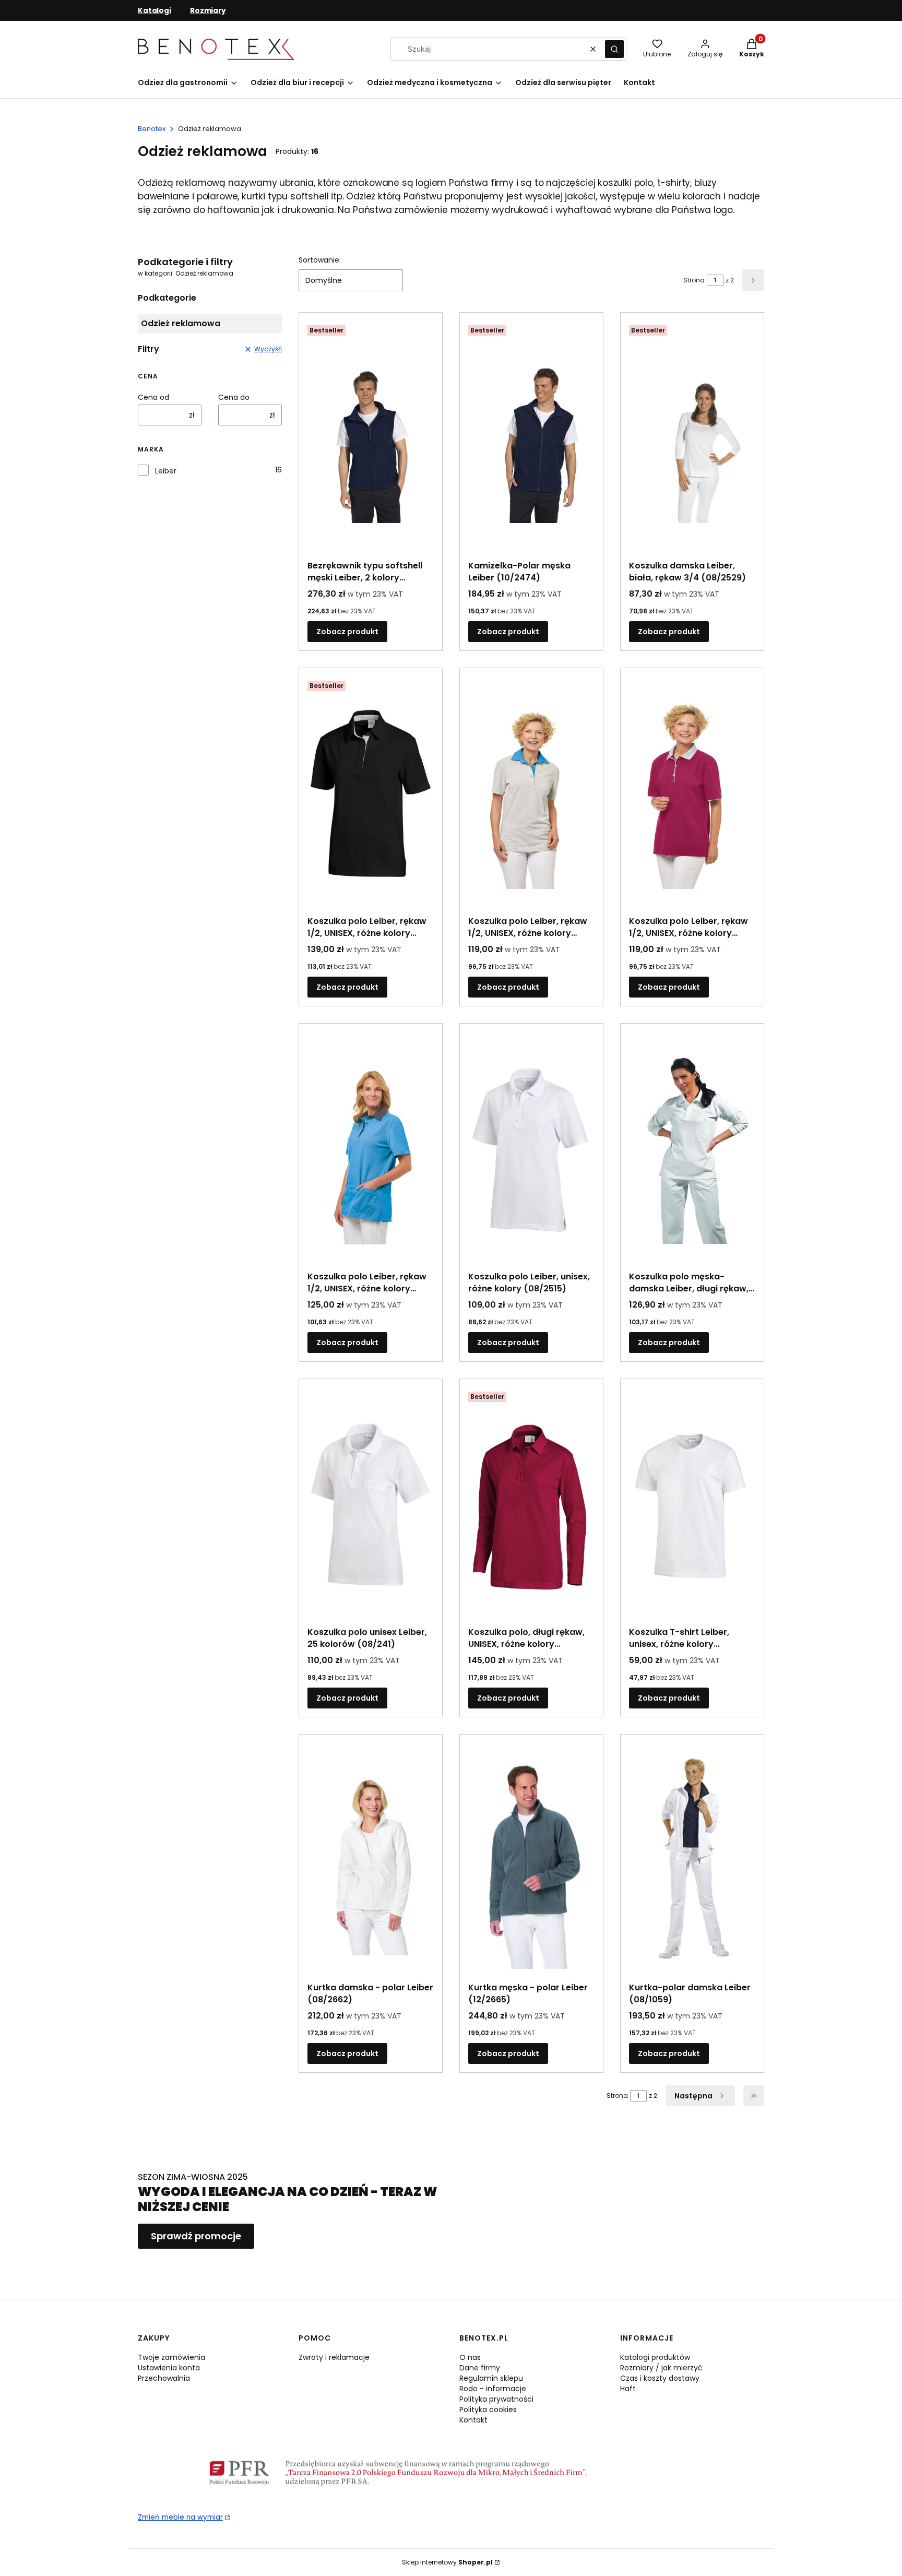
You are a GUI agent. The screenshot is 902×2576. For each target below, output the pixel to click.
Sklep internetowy (447, 2562)
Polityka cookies (488, 2409)
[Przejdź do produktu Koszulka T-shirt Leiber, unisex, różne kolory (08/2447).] (692, 1505)
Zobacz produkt (347, 632)
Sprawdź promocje (196, 2236)
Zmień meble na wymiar (180, 2517)
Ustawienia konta (169, 2368)
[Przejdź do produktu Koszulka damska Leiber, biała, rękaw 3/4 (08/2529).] (692, 438)
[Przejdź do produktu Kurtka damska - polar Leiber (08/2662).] (371, 1860)
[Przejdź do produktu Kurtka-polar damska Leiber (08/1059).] (692, 1860)
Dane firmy (480, 2368)
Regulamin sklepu (491, 2378)
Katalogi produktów (655, 2357)
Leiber (166, 471)
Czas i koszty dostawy (660, 2378)
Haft (628, 2389)
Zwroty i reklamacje (334, 2357)
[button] (614, 49)
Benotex (152, 129)
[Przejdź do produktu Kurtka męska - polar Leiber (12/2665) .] (531, 1860)
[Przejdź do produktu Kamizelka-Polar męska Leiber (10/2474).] (531, 438)
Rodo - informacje (493, 2389)
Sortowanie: (320, 260)
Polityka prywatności (496, 2399)
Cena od (153, 397)
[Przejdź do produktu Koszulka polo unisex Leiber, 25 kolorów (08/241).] (371, 1505)
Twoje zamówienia (171, 2357)
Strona (694, 280)
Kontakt (473, 2420)
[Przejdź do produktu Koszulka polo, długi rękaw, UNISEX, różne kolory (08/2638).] (531, 1505)
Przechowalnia (164, 2378)
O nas (470, 2357)
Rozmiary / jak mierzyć (661, 2368)
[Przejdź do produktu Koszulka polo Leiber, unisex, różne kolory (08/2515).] (531, 1149)
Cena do (234, 397)
